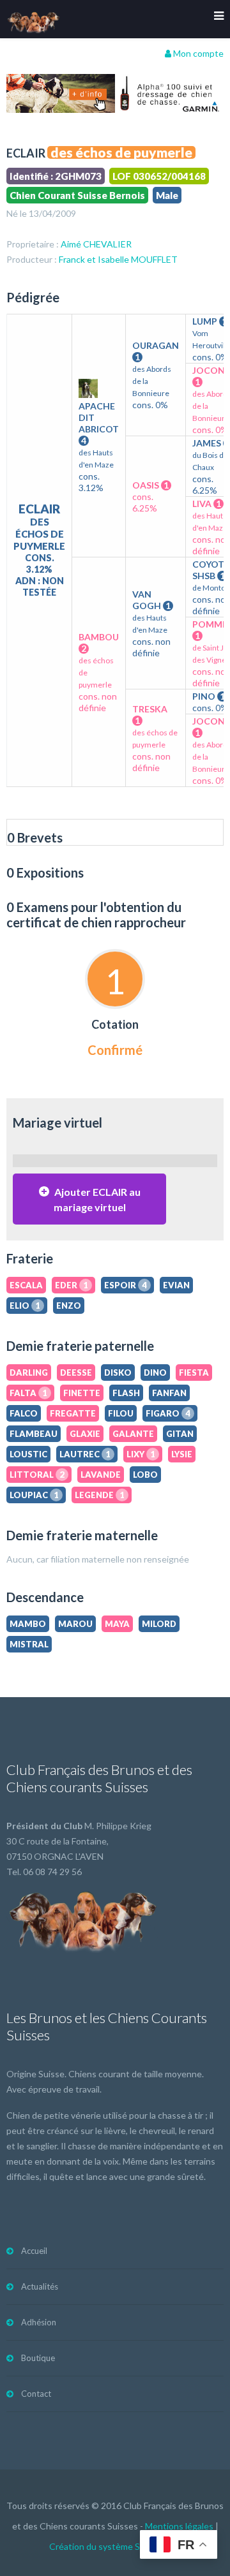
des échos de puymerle (121, 152)
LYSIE (182, 1454)
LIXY (141, 1454)
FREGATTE (73, 1413)
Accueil (34, 2251)
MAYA (117, 1624)
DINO (155, 1373)
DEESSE (76, 1373)
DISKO (118, 1373)
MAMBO (28, 1624)
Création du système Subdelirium (115, 2546)
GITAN (180, 1434)
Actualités (40, 2286)
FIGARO (168, 1413)
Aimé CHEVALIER (96, 244)
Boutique (38, 2358)
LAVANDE (101, 1475)
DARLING (29, 1373)
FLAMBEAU (34, 1434)
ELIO (25, 1306)
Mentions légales (179, 2526)
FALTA (28, 1393)
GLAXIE (85, 1434)
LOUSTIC (28, 1454)
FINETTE (82, 1393)
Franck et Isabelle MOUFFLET (118, 259)
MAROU (75, 1624)
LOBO (145, 1475)
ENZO (69, 1306)
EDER (72, 1285)
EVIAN (176, 1285)
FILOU (121, 1413)
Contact (36, 2394)
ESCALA (26, 1285)
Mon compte (197, 53)
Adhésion (39, 2322)
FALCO (24, 1413)
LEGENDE (100, 1495)
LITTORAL (37, 1475)
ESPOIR (126, 1285)
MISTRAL (29, 1644)
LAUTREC (85, 1454)
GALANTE (133, 1434)
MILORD (159, 1624)
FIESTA (194, 1373)
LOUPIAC (34, 1495)
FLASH (126, 1393)
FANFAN (169, 1393)
